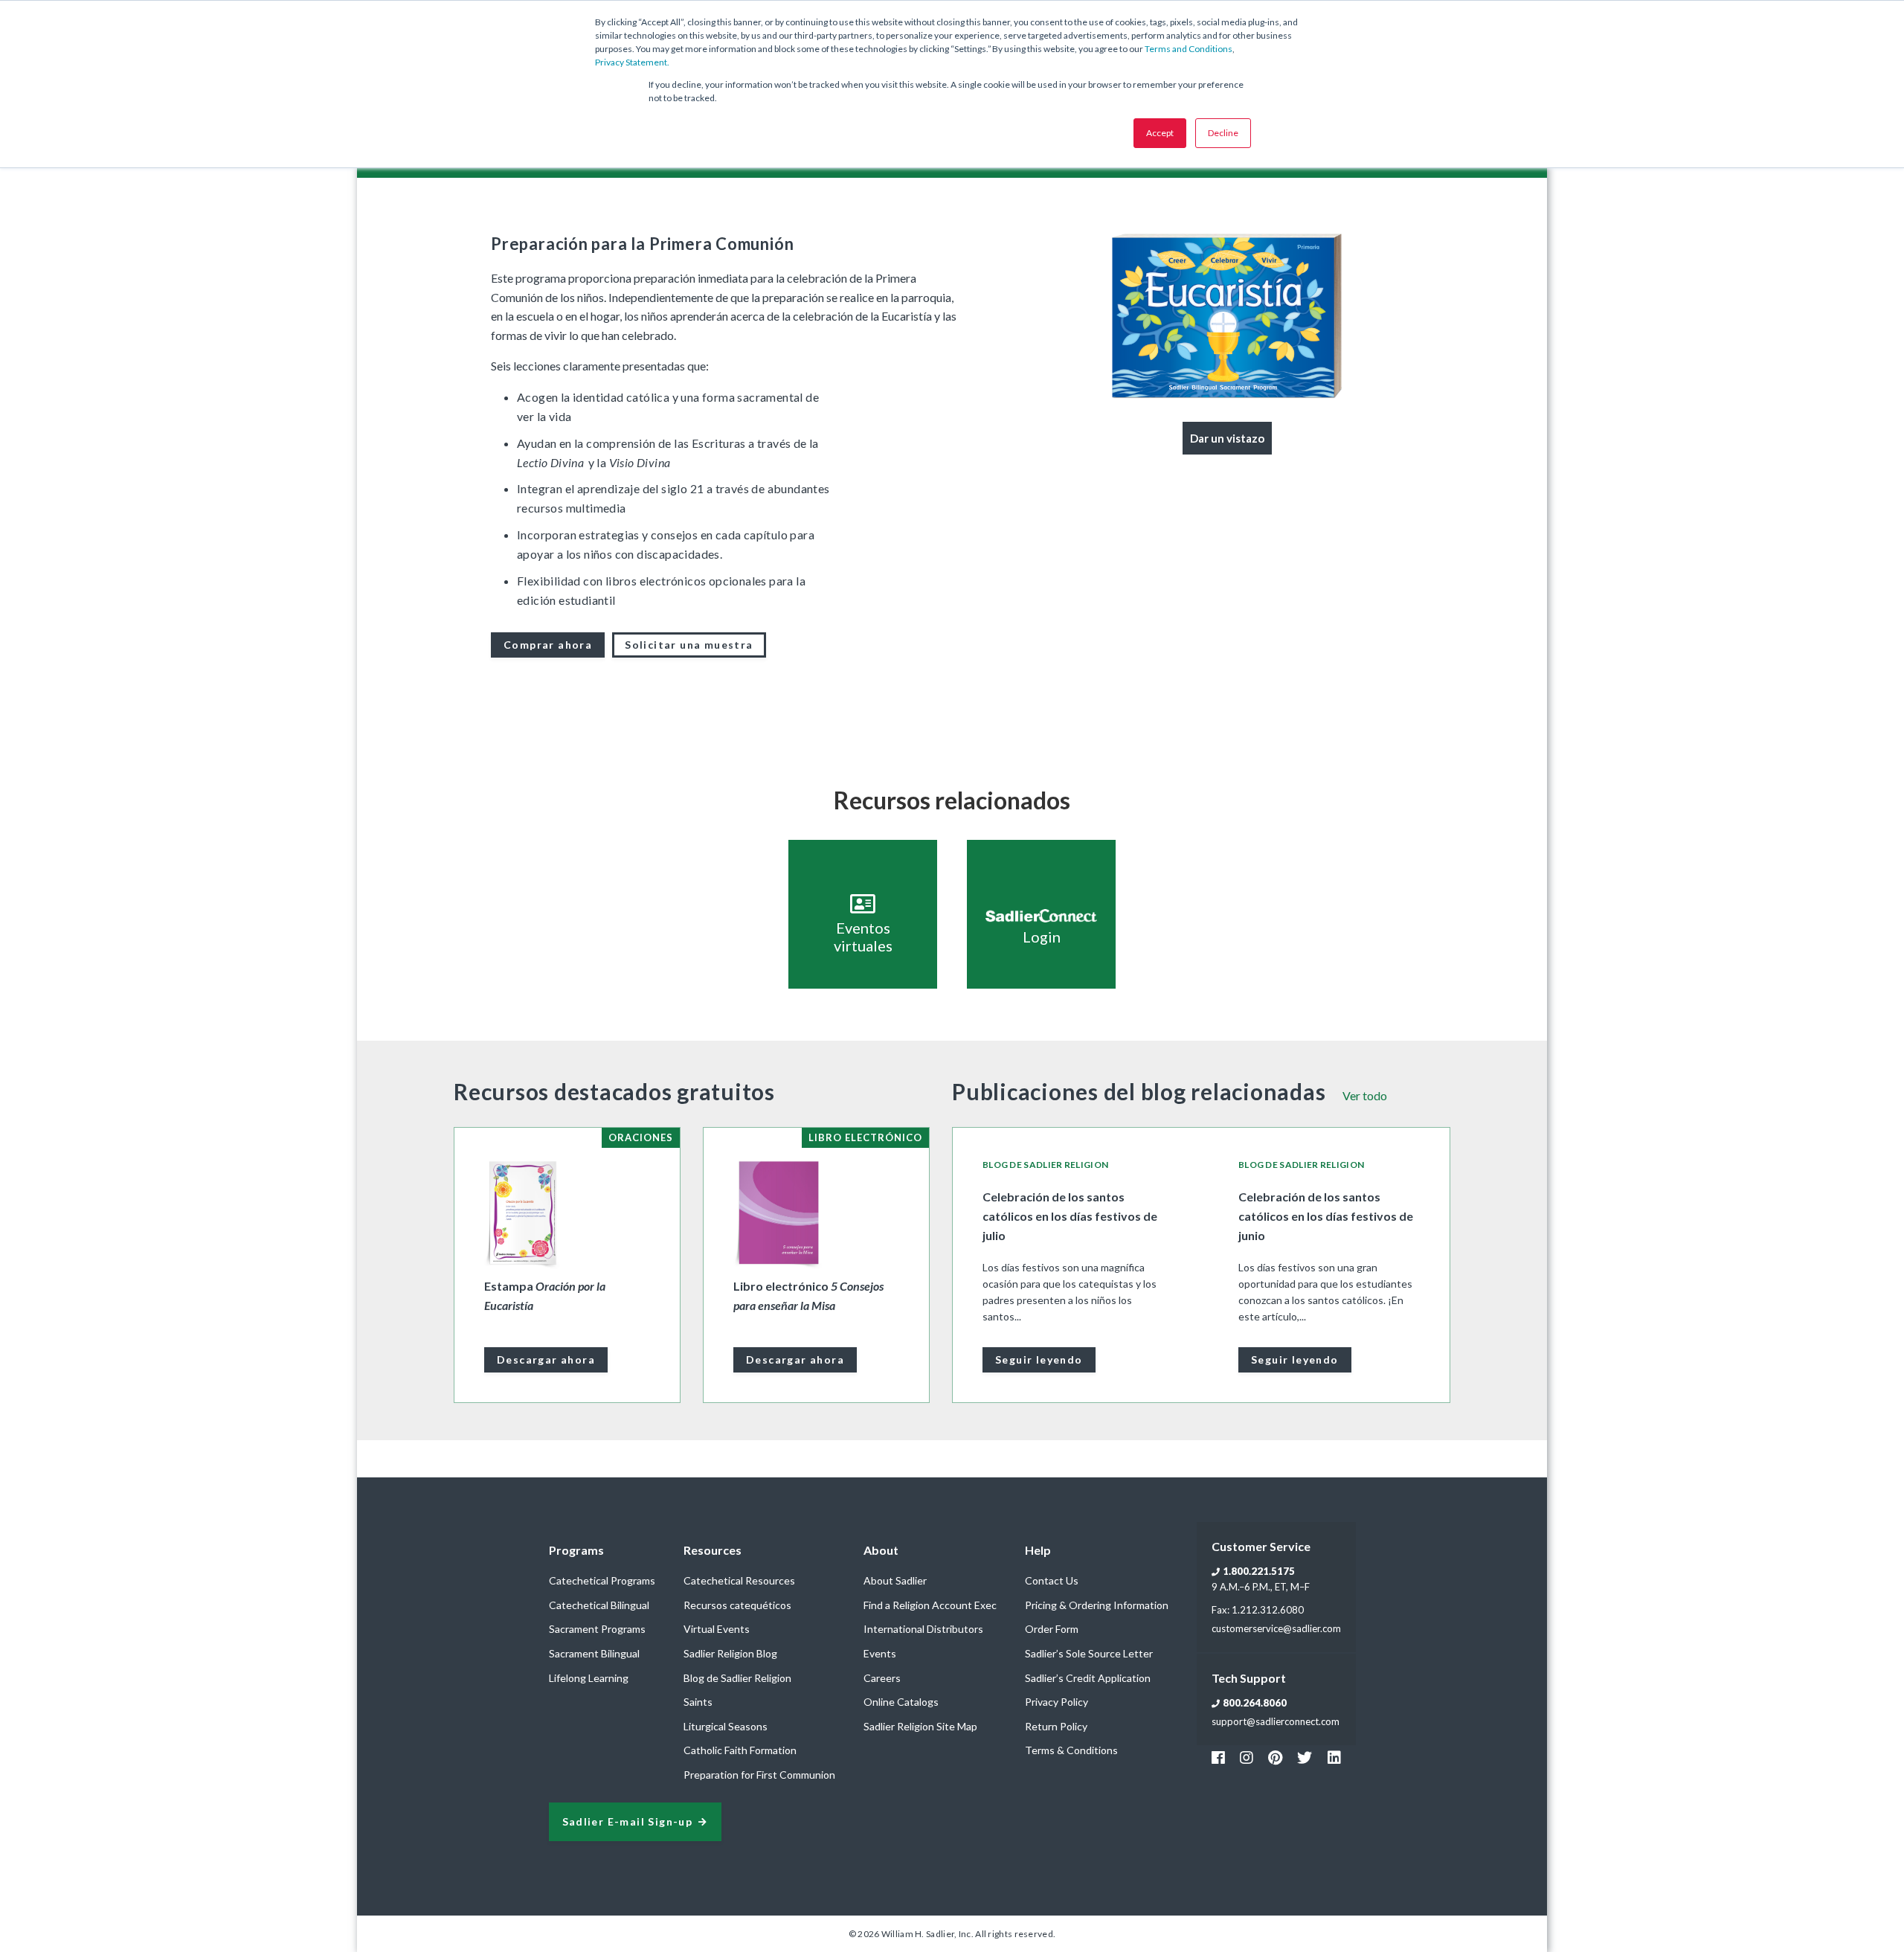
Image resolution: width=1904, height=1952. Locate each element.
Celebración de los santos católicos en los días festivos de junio (1326, 1216)
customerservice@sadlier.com (1276, 1628)
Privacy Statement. (632, 62)
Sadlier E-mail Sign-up (628, 1822)
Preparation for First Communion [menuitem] (759, 1775)
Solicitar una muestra (689, 645)
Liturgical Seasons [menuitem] (726, 1726)
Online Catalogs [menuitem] (901, 1702)
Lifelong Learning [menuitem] (589, 1678)
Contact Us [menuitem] (1052, 1580)
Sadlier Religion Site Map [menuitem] (920, 1726)
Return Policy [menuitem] (1056, 1726)
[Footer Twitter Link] (1305, 1757)
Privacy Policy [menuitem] (1056, 1702)
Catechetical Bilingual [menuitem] (599, 1605)
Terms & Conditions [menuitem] (1071, 1750)
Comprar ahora (548, 645)
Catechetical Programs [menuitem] (602, 1580)
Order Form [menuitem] (1052, 1629)
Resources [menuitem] (713, 1550)
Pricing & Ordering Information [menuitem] (1097, 1605)
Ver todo (1365, 1095)
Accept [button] (1160, 133)
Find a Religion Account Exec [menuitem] (930, 1605)
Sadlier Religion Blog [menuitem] (730, 1653)
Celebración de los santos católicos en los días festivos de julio (1070, 1216)
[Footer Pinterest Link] (1275, 1757)
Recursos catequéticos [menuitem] (737, 1605)
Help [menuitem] (1038, 1550)
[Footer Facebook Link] (1218, 1757)
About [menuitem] (881, 1550)
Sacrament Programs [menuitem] (597, 1629)
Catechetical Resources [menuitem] (739, 1580)
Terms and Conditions (1189, 49)
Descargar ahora (546, 1359)
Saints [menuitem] (698, 1702)
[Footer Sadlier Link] (1334, 1757)
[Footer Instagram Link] (1247, 1757)
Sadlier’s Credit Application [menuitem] (1088, 1678)
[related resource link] (863, 914)
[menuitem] (1227, 438)
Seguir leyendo (1039, 1359)
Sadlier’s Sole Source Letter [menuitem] (1089, 1653)
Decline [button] (1223, 133)
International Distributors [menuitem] (923, 1629)
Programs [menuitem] (576, 1550)
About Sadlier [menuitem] (895, 1580)
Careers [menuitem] (882, 1678)
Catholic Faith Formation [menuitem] (740, 1750)
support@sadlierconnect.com (1276, 1721)
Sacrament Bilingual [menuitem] (594, 1653)
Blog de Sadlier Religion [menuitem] (737, 1678)
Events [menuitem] (880, 1653)
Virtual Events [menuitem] (717, 1629)
